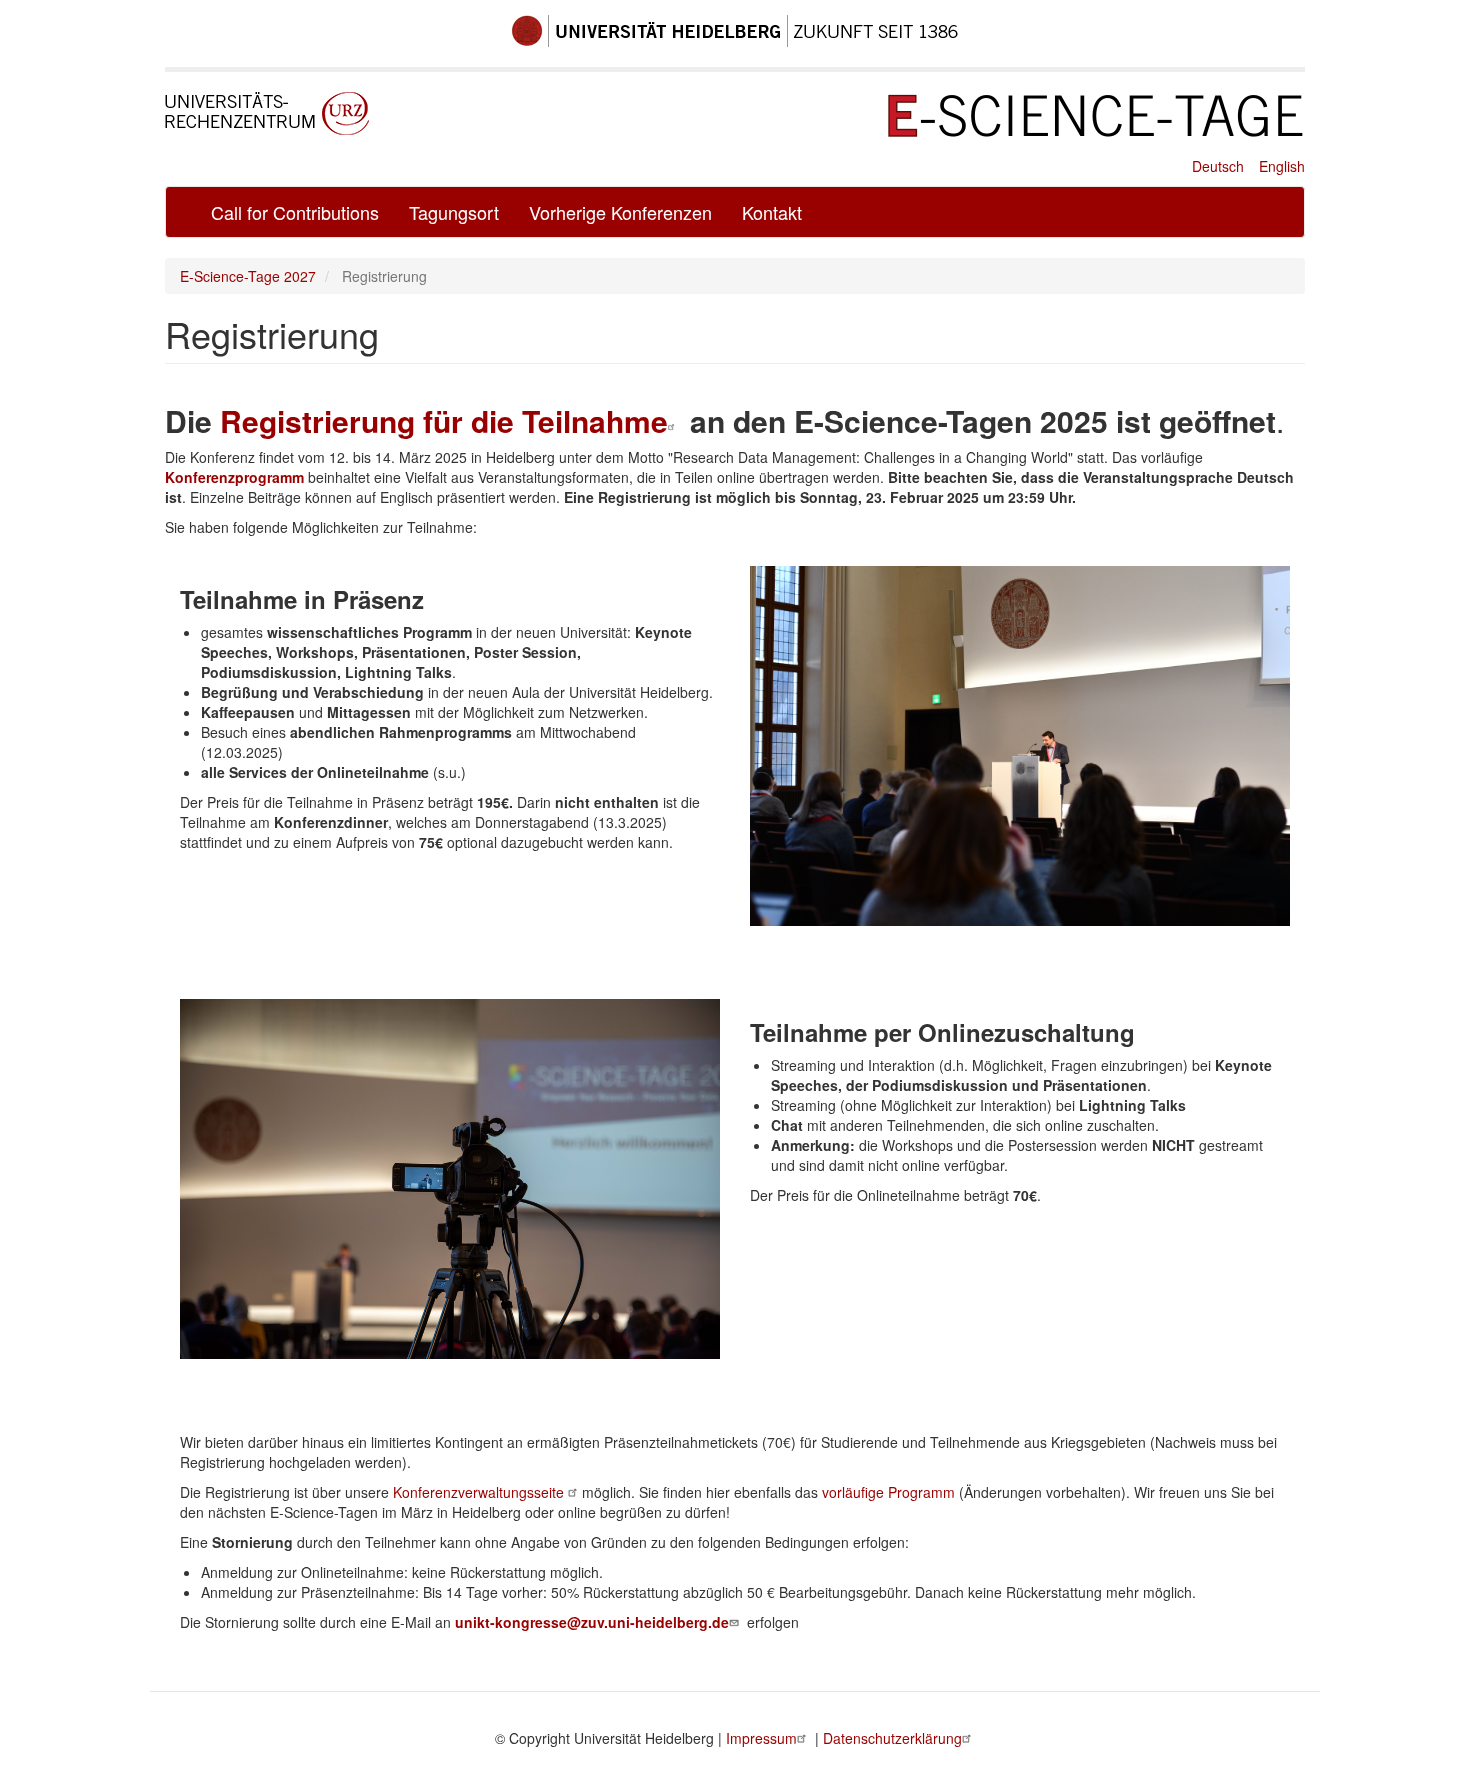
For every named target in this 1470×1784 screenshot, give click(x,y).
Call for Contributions (295, 212)
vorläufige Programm (888, 1492)
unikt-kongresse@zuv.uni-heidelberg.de (592, 1622)
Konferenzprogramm (234, 477)
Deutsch (1218, 166)
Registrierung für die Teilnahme (444, 420)
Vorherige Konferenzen (620, 212)
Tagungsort (454, 212)
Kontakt (772, 212)
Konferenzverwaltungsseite (480, 1492)
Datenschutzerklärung (892, 1738)
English (1282, 166)
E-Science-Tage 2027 (248, 276)
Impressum (761, 1738)
